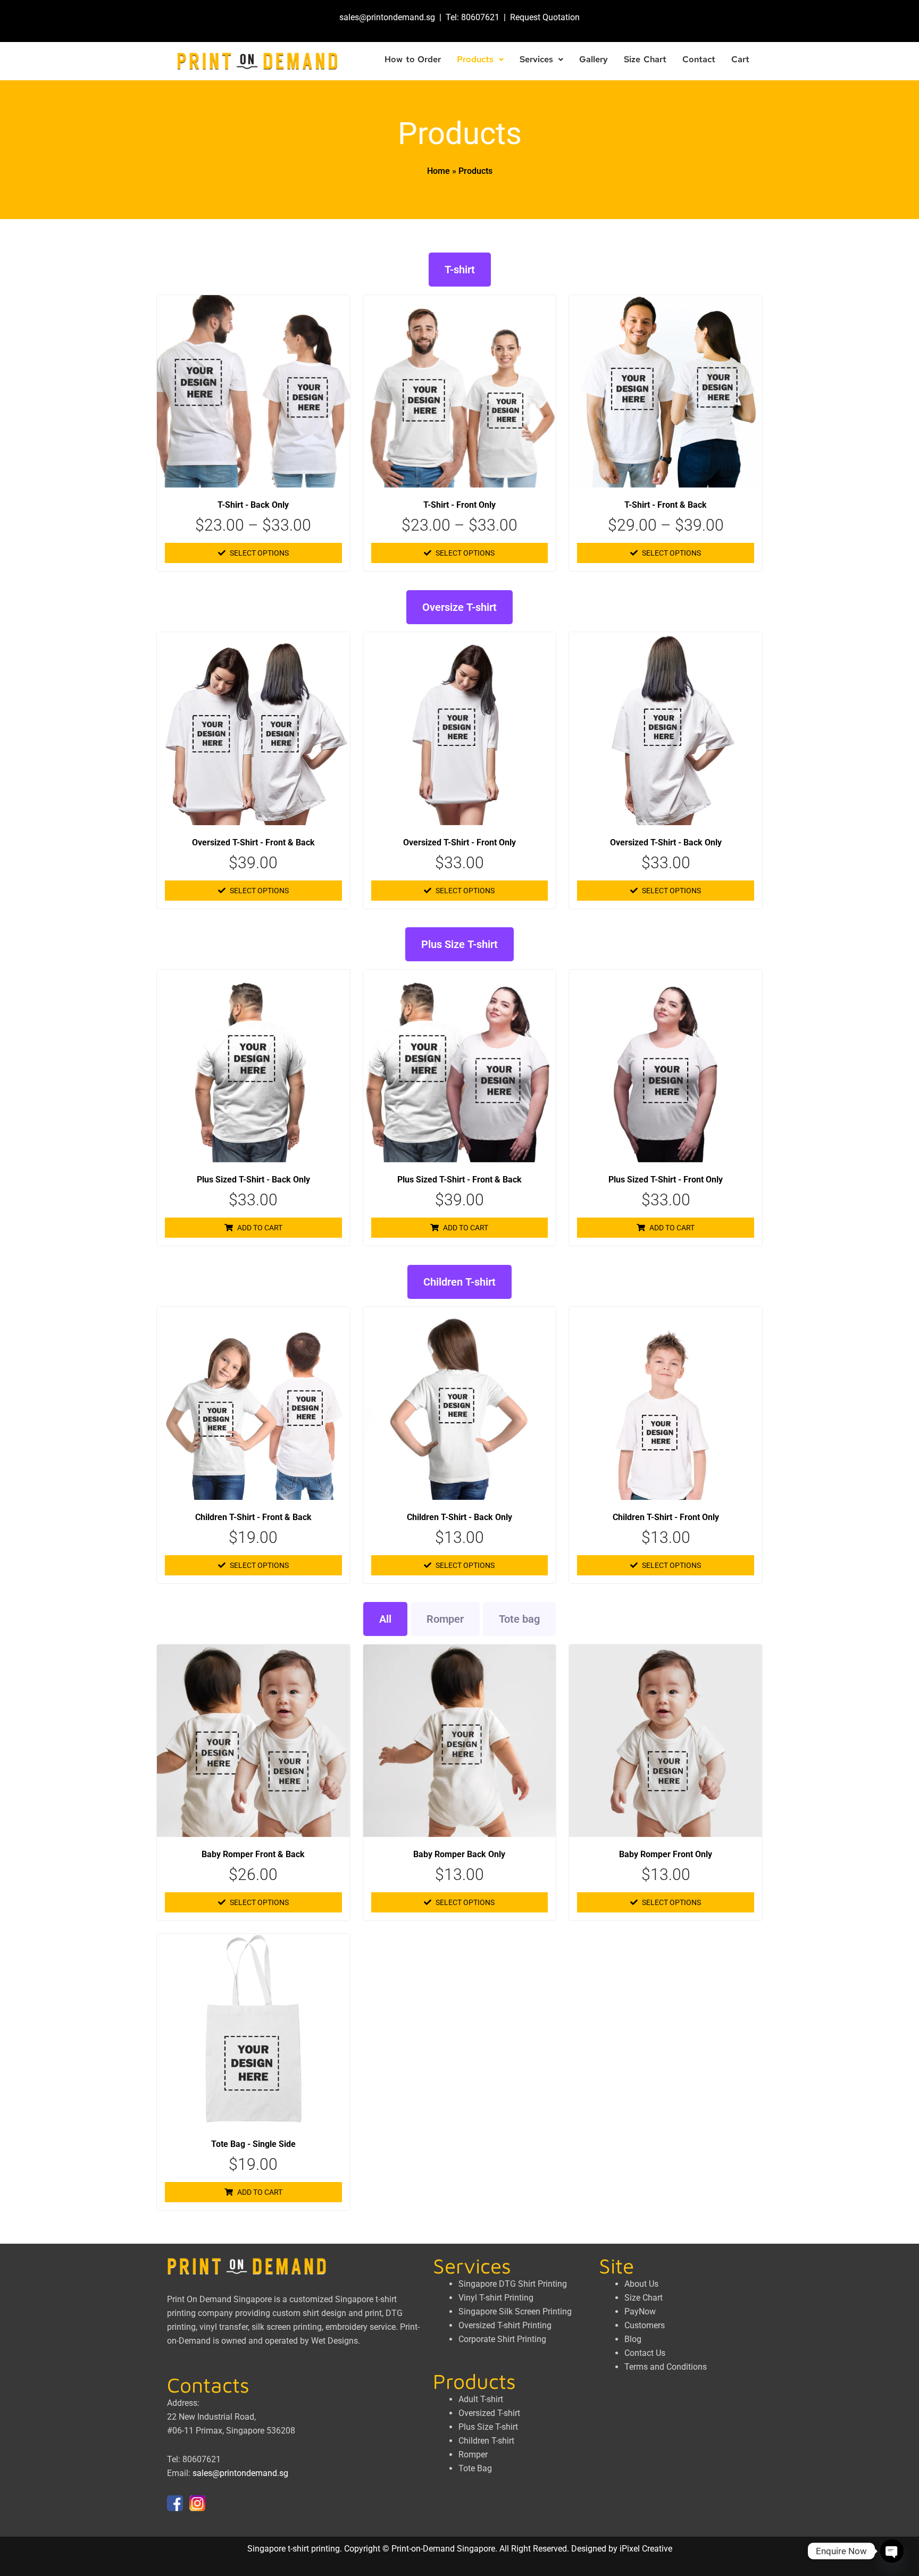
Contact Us (645, 2353)
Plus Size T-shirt (459, 944)
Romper (445, 1619)
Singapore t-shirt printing (294, 2549)
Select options (259, 553)
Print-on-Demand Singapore (443, 2549)
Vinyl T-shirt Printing (496, 2298)
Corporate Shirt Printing (502, 2339)
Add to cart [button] (260, 1228)
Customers (645, 2325)
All (385, 1619)
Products (475, 59)
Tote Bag (475, 2468)
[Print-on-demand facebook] (175, 2502)
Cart (740, 59)
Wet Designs (335, 2341)
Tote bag (519, 1619)
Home (438, 171)
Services (536, 59)
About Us (641, 2284)
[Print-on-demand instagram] (197, 2502)
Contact (699, 59)
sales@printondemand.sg (387, 17)
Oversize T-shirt (459, 607)
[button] (480, 60)
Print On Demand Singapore (219, 2299)
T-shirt (460, 270)
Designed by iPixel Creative (622, 2549)
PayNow (640, 2311)
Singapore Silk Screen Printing (515, 2311)
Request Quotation (545, 17)
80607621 (480, 17)
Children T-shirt (459, 1282)
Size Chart (645, 59)
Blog (633, 2339)
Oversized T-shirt (489, 2413)
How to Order (413, 59)
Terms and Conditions (666, 2367)
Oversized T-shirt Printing (505, 2325)
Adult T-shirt (481, 2399)
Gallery (594, 59)
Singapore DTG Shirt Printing (513, 2284)
